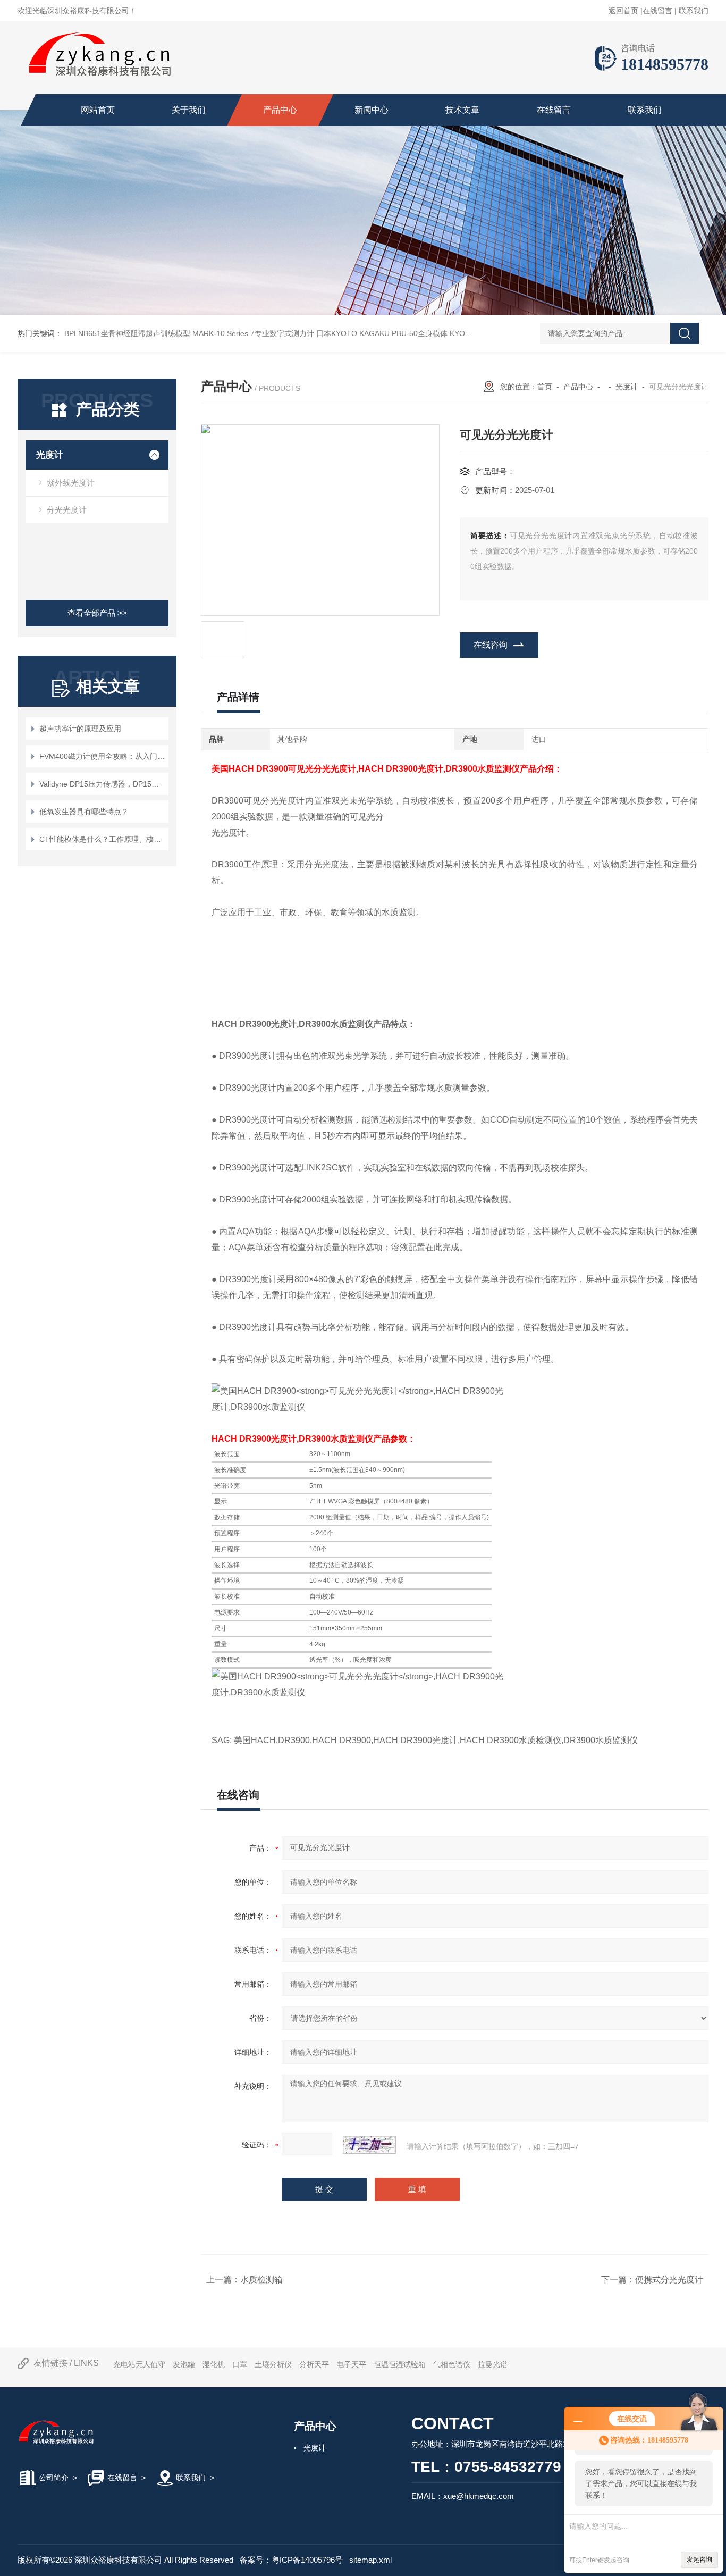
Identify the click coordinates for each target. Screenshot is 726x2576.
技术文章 (462, 110)
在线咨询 (491, 645)
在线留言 (657, 11)
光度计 (50, 455)
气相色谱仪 (452, 2364)
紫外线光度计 (71, 483)
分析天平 (314, 2364)
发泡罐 (184, 2364)
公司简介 (54, 2478)
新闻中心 (372, 110)
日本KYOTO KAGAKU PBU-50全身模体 (382, 333)
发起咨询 (699, 2560)
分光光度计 (67, 510)
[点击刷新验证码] (369, 2145)
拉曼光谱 (493, 2364)
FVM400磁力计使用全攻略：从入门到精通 (102, 756)
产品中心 (280, 110)
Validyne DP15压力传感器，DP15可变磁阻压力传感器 (102, 784)
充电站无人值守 (139, 2364)
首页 (545, 387)
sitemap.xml (370, 2560)
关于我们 (189, 110)
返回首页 (623, 11)
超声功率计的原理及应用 (80, 729)
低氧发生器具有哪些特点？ (84, 812)
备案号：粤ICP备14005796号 (291, 2560)
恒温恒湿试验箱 (400, 2364)
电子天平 (351, 2364)
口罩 (240, 2364)
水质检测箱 (261, 2280)
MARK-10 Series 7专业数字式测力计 (253, 333)
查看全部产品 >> (97, 613)
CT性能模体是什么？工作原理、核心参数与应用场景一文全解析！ (102, 839)
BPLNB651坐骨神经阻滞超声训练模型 (127, 333)
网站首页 (98, 110)
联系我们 (694, 11)
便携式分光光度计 (669, 2280)
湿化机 (214, 2364)
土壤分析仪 (273, 2364)
